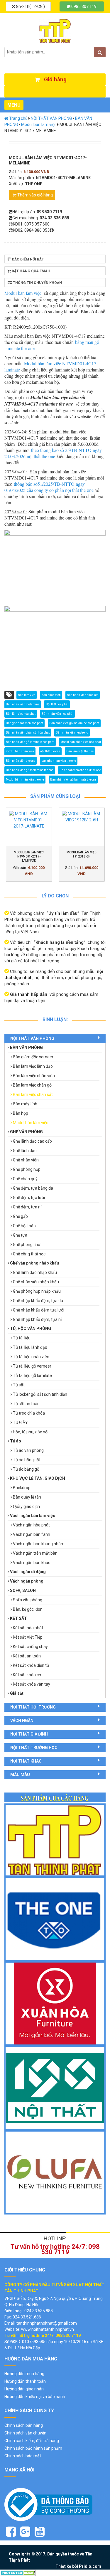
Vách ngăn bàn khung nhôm (39, 1544)
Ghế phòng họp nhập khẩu (37, 1291)
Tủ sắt (19, 1385)
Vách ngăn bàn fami (32, 1534)
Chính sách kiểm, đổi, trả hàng (32, 2441)
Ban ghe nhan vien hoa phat (24, 723)
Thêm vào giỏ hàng (35, 195)
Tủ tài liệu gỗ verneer (32, 1366)
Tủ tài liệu (22, 1338)
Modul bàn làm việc (39, 125)
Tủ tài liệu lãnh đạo (30, 1347)
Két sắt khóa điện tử (31, 1665)
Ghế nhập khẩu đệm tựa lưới (39, 1310)
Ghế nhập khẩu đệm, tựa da (38, 1301)
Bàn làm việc (27, 695)
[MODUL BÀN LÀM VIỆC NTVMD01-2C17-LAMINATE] (29, 827)
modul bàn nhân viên (20, 751)
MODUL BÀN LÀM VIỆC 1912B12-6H (82, 854)
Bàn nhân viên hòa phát (57, 714)
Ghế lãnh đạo (25, 1151)
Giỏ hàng (55, 79)
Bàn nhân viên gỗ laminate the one (73, 780)
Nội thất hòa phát (57, 704)
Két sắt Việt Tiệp (28, 1637)
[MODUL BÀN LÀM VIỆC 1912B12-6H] (82, 827)
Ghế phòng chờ (27, 1245)
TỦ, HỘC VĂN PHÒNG (31, 1329)
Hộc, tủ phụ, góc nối (31, 1432)
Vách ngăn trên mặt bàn (35, 1553)
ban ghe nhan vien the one (59, 761)
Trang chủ (18, 118)
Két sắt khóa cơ (27, 1675)
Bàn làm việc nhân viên (34, 1076)
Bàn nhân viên (51, 695)
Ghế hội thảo (24, 1226)
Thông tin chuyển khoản (37, 283)
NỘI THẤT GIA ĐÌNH (29, 1734)
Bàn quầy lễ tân (27, 1497)
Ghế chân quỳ (25, 1179)
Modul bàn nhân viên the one (25, 780)
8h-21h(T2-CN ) (30, 6)
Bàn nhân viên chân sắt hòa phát (28, 733)
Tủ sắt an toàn (26, 1404)
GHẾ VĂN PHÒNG (26, 1132)
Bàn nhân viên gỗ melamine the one (30, 770)
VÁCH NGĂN (22, 1721)
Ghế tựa (20, 1235)
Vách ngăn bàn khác (32, 1563)
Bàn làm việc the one (80, 751)
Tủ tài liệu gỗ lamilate (32, 1376)
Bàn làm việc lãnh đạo (33, 1066)
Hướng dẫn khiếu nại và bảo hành (35, 2397)
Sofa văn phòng (28, 1600)
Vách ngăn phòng (27, 1581)
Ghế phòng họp (27, 1169)
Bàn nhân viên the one (21, 761)
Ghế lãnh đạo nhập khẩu (35, 1272)
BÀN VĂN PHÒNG (26, 1047)
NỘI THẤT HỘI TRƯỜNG (33, 1707)
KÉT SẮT (18, 1618)
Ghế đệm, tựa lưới (29, 1198)
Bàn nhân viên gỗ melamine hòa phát (74, 723)
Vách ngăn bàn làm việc (33, 1516)
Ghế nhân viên (26, 1160)
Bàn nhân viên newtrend (72, 733)
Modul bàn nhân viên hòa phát (81, 742)
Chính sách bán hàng (24, 2425)
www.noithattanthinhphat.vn (48, 2329)
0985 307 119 (83, 6)
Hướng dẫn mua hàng (24, 2374)
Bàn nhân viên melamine (23, 704)
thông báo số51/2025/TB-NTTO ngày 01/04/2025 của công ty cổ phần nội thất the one (49, 487)
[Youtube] (40, 2532)
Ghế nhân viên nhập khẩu (36, 1282)
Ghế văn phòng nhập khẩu (34, 1263)
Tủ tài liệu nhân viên (31, 1357)
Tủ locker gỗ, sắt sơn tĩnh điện (40, 1394)
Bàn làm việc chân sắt (33, 1094)
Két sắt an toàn (27, 1656)
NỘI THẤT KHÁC (26, 1761)
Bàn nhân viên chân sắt (83, 695)
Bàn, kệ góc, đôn (28, 1609)
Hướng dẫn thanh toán (25, 2381)
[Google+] (25, 2532)
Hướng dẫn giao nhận (24, 2389)
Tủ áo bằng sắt (27, 1460)
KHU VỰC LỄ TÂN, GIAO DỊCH (38, 1478)
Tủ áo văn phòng (28, 1450)
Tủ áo (16, 1441)
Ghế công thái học (29, 1254)
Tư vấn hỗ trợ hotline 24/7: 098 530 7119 (55, 2249)
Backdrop (22, 1488)
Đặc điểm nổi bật (28, 259)
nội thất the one (50, 751)
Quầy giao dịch (26, 1506)
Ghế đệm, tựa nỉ (27, 1207)
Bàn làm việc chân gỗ (32, 1085)
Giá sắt (17, 1693)
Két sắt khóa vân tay (32, 1684)
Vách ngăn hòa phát (31, 1525)
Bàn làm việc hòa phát (21, 714)
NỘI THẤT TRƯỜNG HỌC (34, 1748)
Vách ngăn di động (28, 1572)
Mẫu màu (20, 1775)
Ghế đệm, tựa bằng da (33, 1188)
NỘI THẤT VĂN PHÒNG (51, 118)
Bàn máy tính (25, 1104)
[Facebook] (11, 2532)
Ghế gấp (20, 1216)
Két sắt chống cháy (30, 1647)
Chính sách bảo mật (23, 2456)
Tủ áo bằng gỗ (26, 1469)
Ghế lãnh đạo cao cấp (32, 1141)
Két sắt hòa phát (28, 1628)
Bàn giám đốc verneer (33, 1057)
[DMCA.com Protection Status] (18, 2572)
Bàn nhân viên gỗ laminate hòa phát (30, 742)
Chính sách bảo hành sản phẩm (33, 2448)
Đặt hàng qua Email (31, 271)
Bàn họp (21, 1113)
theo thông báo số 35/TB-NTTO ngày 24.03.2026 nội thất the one (53, 453)
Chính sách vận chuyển (25, 2433)
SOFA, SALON (23, 1590)
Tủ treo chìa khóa (29, 1413)
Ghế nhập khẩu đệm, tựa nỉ (37, 1319)
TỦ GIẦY (20, 1422)
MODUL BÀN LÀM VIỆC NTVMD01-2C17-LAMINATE (29, 856)
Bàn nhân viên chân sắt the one (80, 770)
